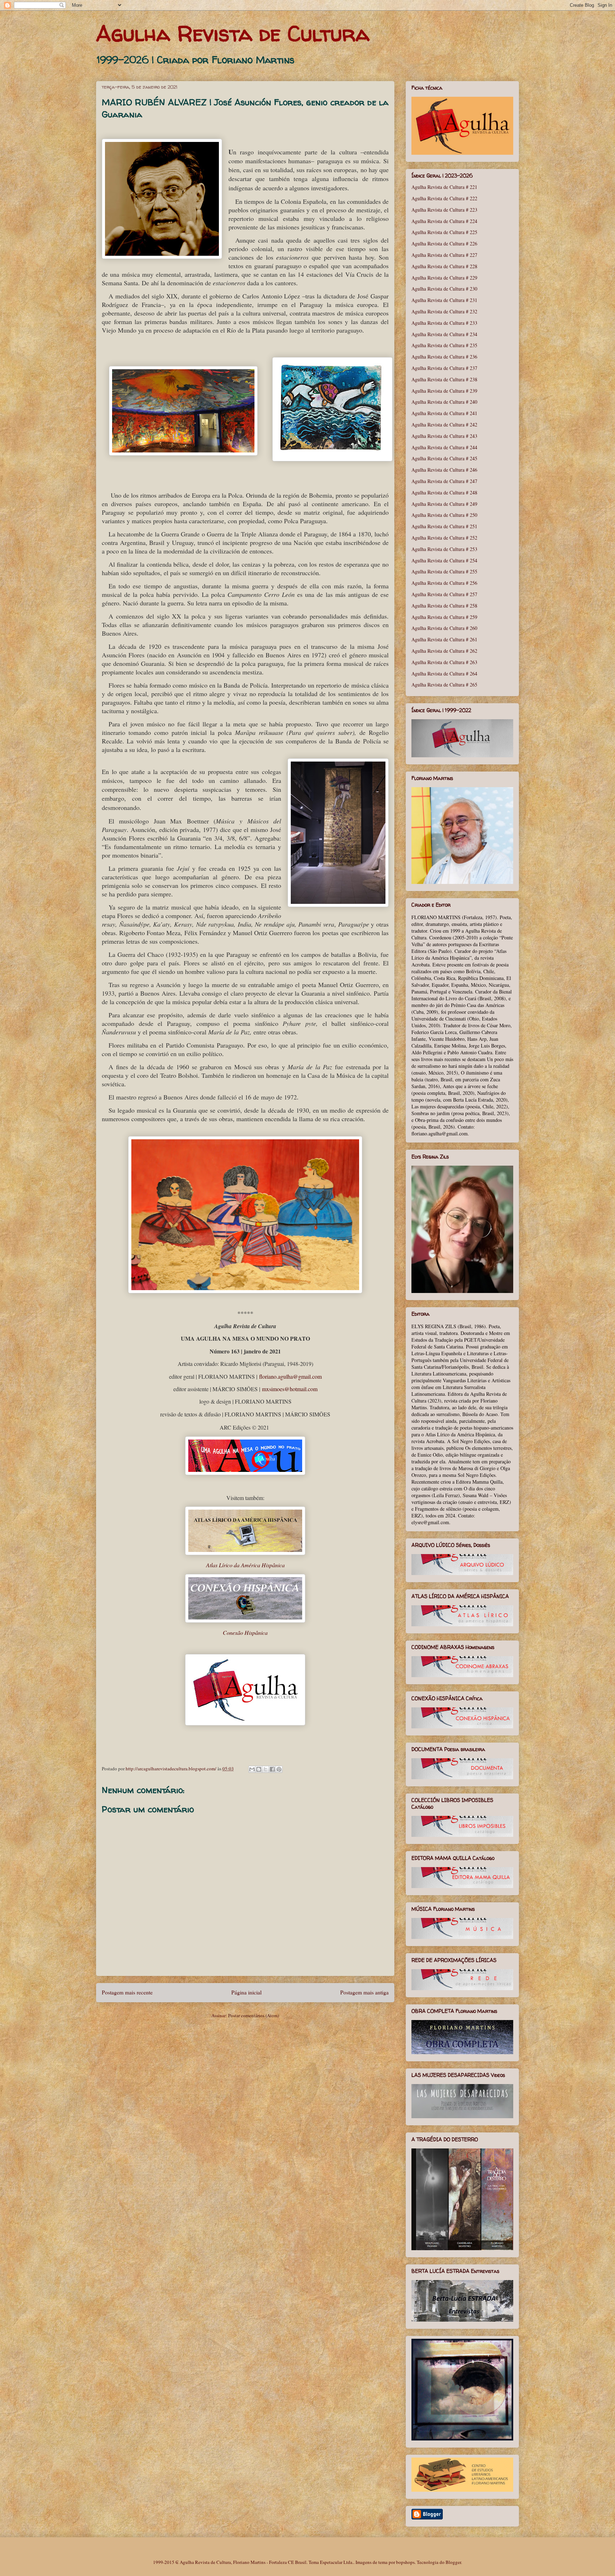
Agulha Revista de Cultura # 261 (444, 639)
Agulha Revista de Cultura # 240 (444, 402)
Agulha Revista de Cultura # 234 (444, 334)
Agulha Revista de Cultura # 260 (444, 628)
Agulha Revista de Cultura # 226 (444, 243)
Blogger (453, 2562)
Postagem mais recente (127, 1992)
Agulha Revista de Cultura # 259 (444, 617)
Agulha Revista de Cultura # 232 (444, 311)
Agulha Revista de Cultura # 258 (444, 606)
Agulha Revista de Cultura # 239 (444, 391)
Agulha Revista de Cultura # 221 (444, 187)
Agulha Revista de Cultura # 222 (444, 198)
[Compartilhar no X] (266, 1769)
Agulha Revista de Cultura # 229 (444, 278)
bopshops (405, 2562)
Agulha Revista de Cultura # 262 (444, 651)
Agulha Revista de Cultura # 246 (444, 470)
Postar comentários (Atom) (254, 2015)
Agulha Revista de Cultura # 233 (444, 323)
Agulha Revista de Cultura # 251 (444, 526)
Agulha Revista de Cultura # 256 (444, 583)
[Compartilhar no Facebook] (272, 1769)
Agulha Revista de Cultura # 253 (444, 549)
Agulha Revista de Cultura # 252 (444, 538)
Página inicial (246, 1992)
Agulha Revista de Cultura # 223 (444, 210)
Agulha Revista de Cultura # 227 (444, 255)
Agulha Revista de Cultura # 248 (444, 492)
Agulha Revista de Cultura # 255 (444, 571)
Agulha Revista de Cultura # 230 (444, 289)
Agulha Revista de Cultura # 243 (444, 436)
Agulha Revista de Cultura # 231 (444, 300)
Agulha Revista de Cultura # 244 (444, 447)
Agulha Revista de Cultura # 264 (444, 674)
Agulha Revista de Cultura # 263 (444, 662)
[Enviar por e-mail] (252, 1769)
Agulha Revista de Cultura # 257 (444, 594)
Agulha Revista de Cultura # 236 (444, 357)
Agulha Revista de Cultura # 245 (444, 458)
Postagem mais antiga (364, 1992)
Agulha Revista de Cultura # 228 (444, 266)
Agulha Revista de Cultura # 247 (444, 481)
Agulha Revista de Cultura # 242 (444, 425)
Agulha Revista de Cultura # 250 (444, 515)
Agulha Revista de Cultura (233, 33)
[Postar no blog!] (259, 1769)
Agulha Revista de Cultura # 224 (444, 221)
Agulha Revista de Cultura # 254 (444, 560)
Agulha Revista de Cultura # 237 (444, 368)
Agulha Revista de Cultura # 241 (444, 413)
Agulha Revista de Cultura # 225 (444, 232)
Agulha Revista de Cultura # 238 (444, 379)
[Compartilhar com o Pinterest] (279, 1769)
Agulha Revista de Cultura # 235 (444, 345)
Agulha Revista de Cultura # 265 (444, 685)
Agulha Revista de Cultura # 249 (444, 504)
